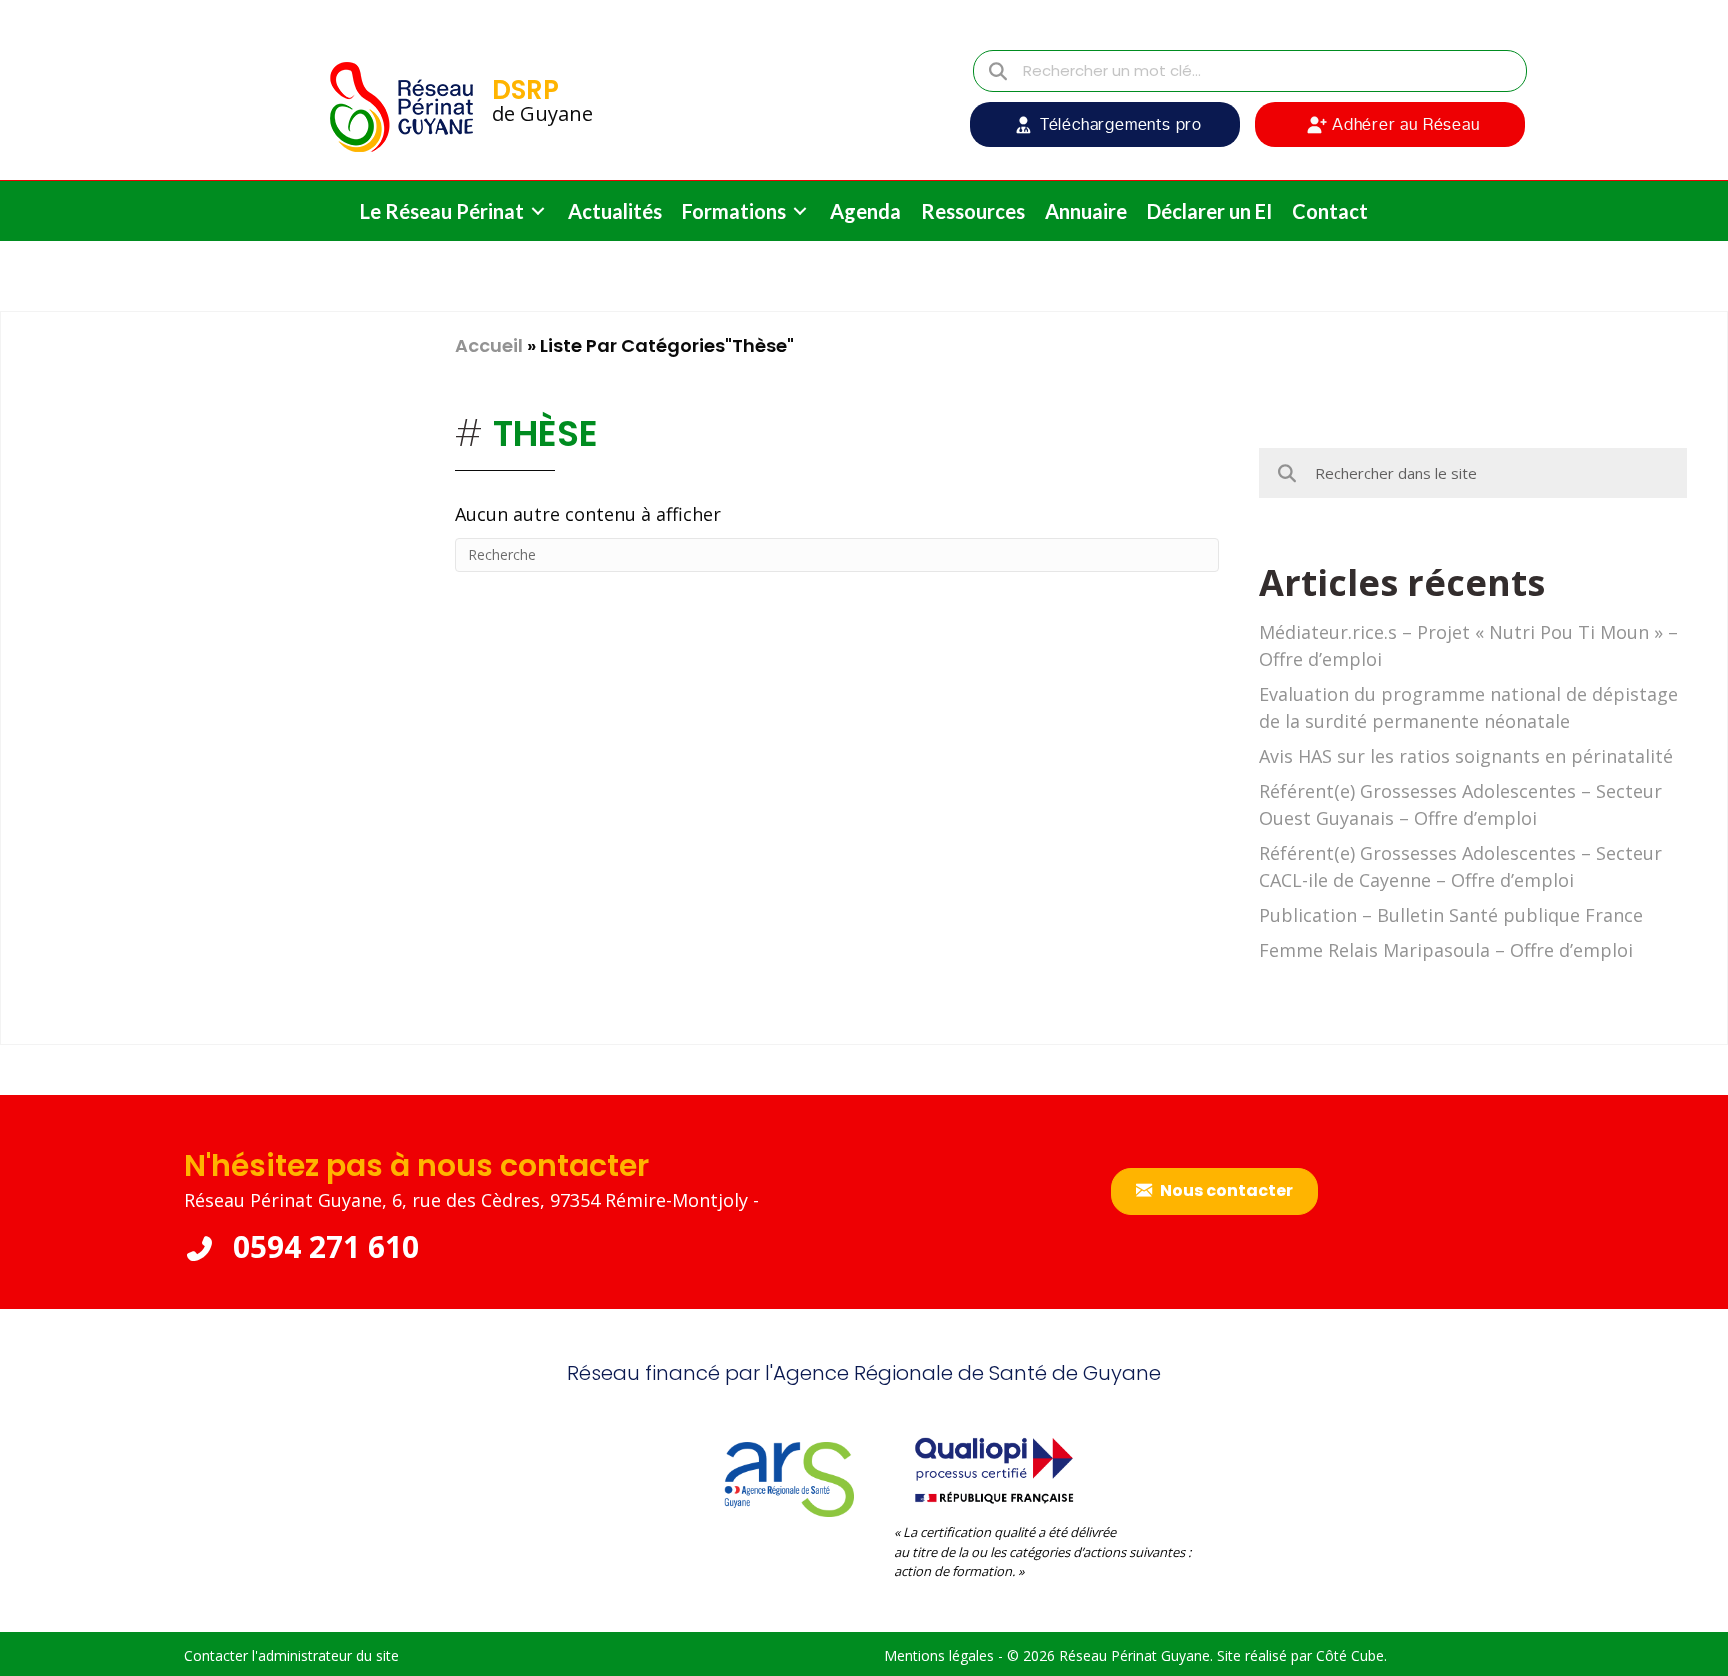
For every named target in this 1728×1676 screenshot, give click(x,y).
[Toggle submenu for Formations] (800, 211)
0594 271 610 (322, 1246)
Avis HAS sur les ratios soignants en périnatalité (1466, 756)
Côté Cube (1350, 1655)
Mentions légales (939, 1655)
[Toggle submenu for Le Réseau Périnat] (538, 211)
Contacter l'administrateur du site (291, 1655)
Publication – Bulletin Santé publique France (1451, 915)
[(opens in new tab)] (994, 1468)
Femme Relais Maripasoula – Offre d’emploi (1446, 950)
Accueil (489, 345)
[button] (1105, 124)
